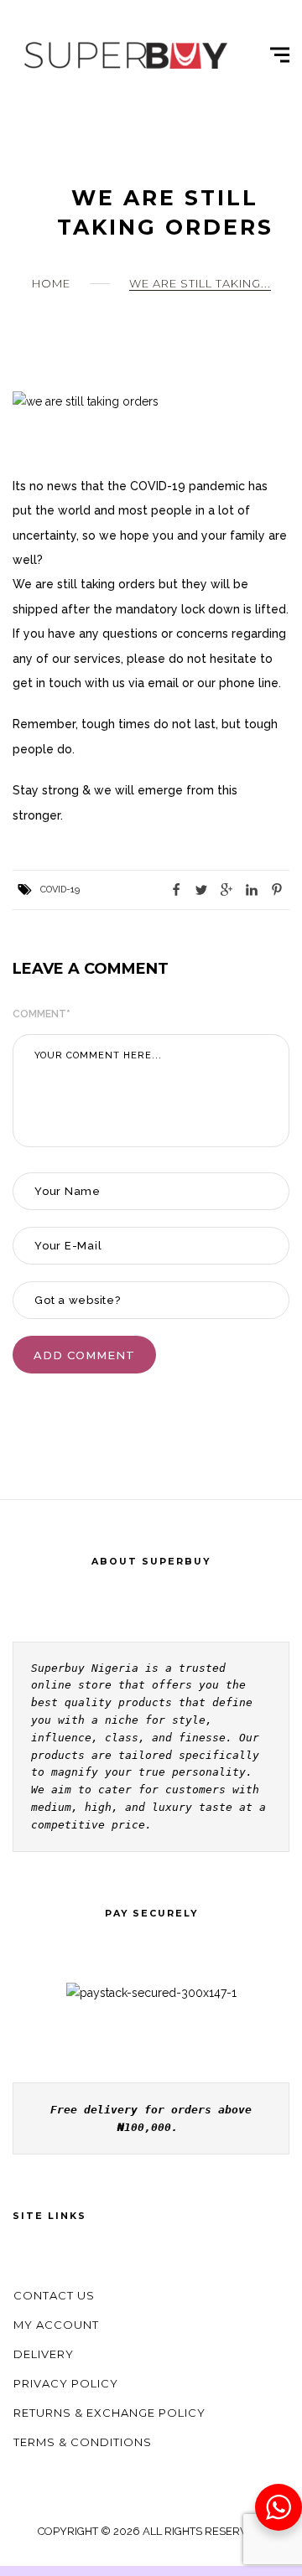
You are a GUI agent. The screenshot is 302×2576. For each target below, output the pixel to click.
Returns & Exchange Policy (109, 2413)
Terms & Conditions (83, 2442)
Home (51, 283)
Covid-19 (60, 890)
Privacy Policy (66, 2383)
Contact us (54, 2295)
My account (56, 2325)
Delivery (44, 2354)
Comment (42, 1014)
